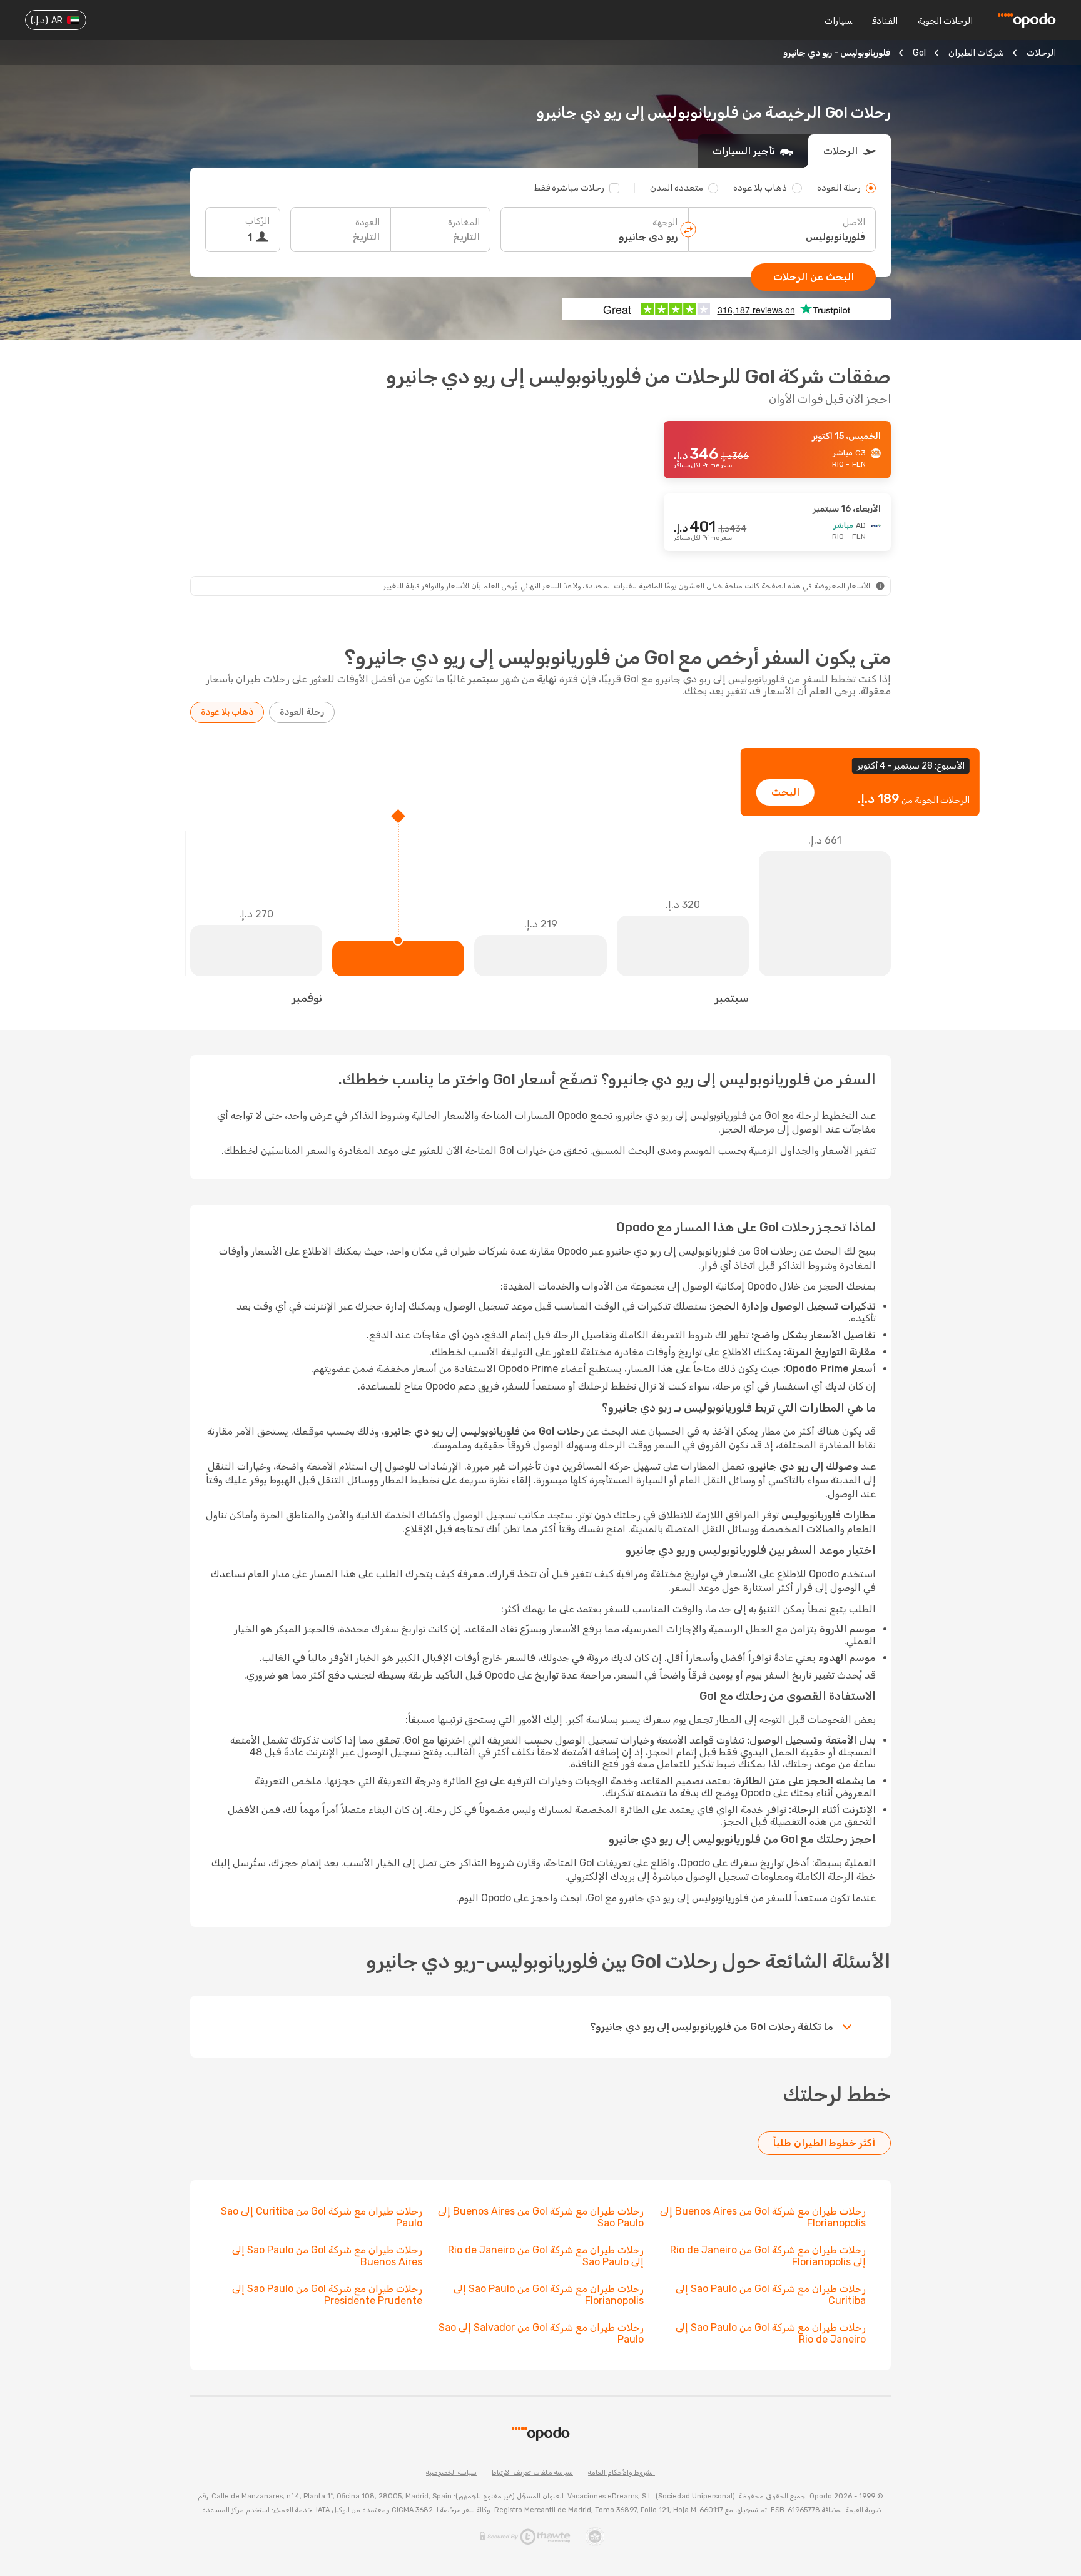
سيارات (838, 21)
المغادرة (464, 222)
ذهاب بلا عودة (227, 712)
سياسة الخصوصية (451, 2472)
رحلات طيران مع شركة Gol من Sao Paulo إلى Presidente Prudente (327, 2295)
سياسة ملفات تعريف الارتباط (532, 2472)
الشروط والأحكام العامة (622, 2472)
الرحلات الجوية (945, 21)
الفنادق (885, 21)
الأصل (854, 222)
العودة (368, 222)
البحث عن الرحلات (814, 277)
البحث (785, 792)
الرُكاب (257, 221)
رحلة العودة (302, 712)
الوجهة (665, 222)
